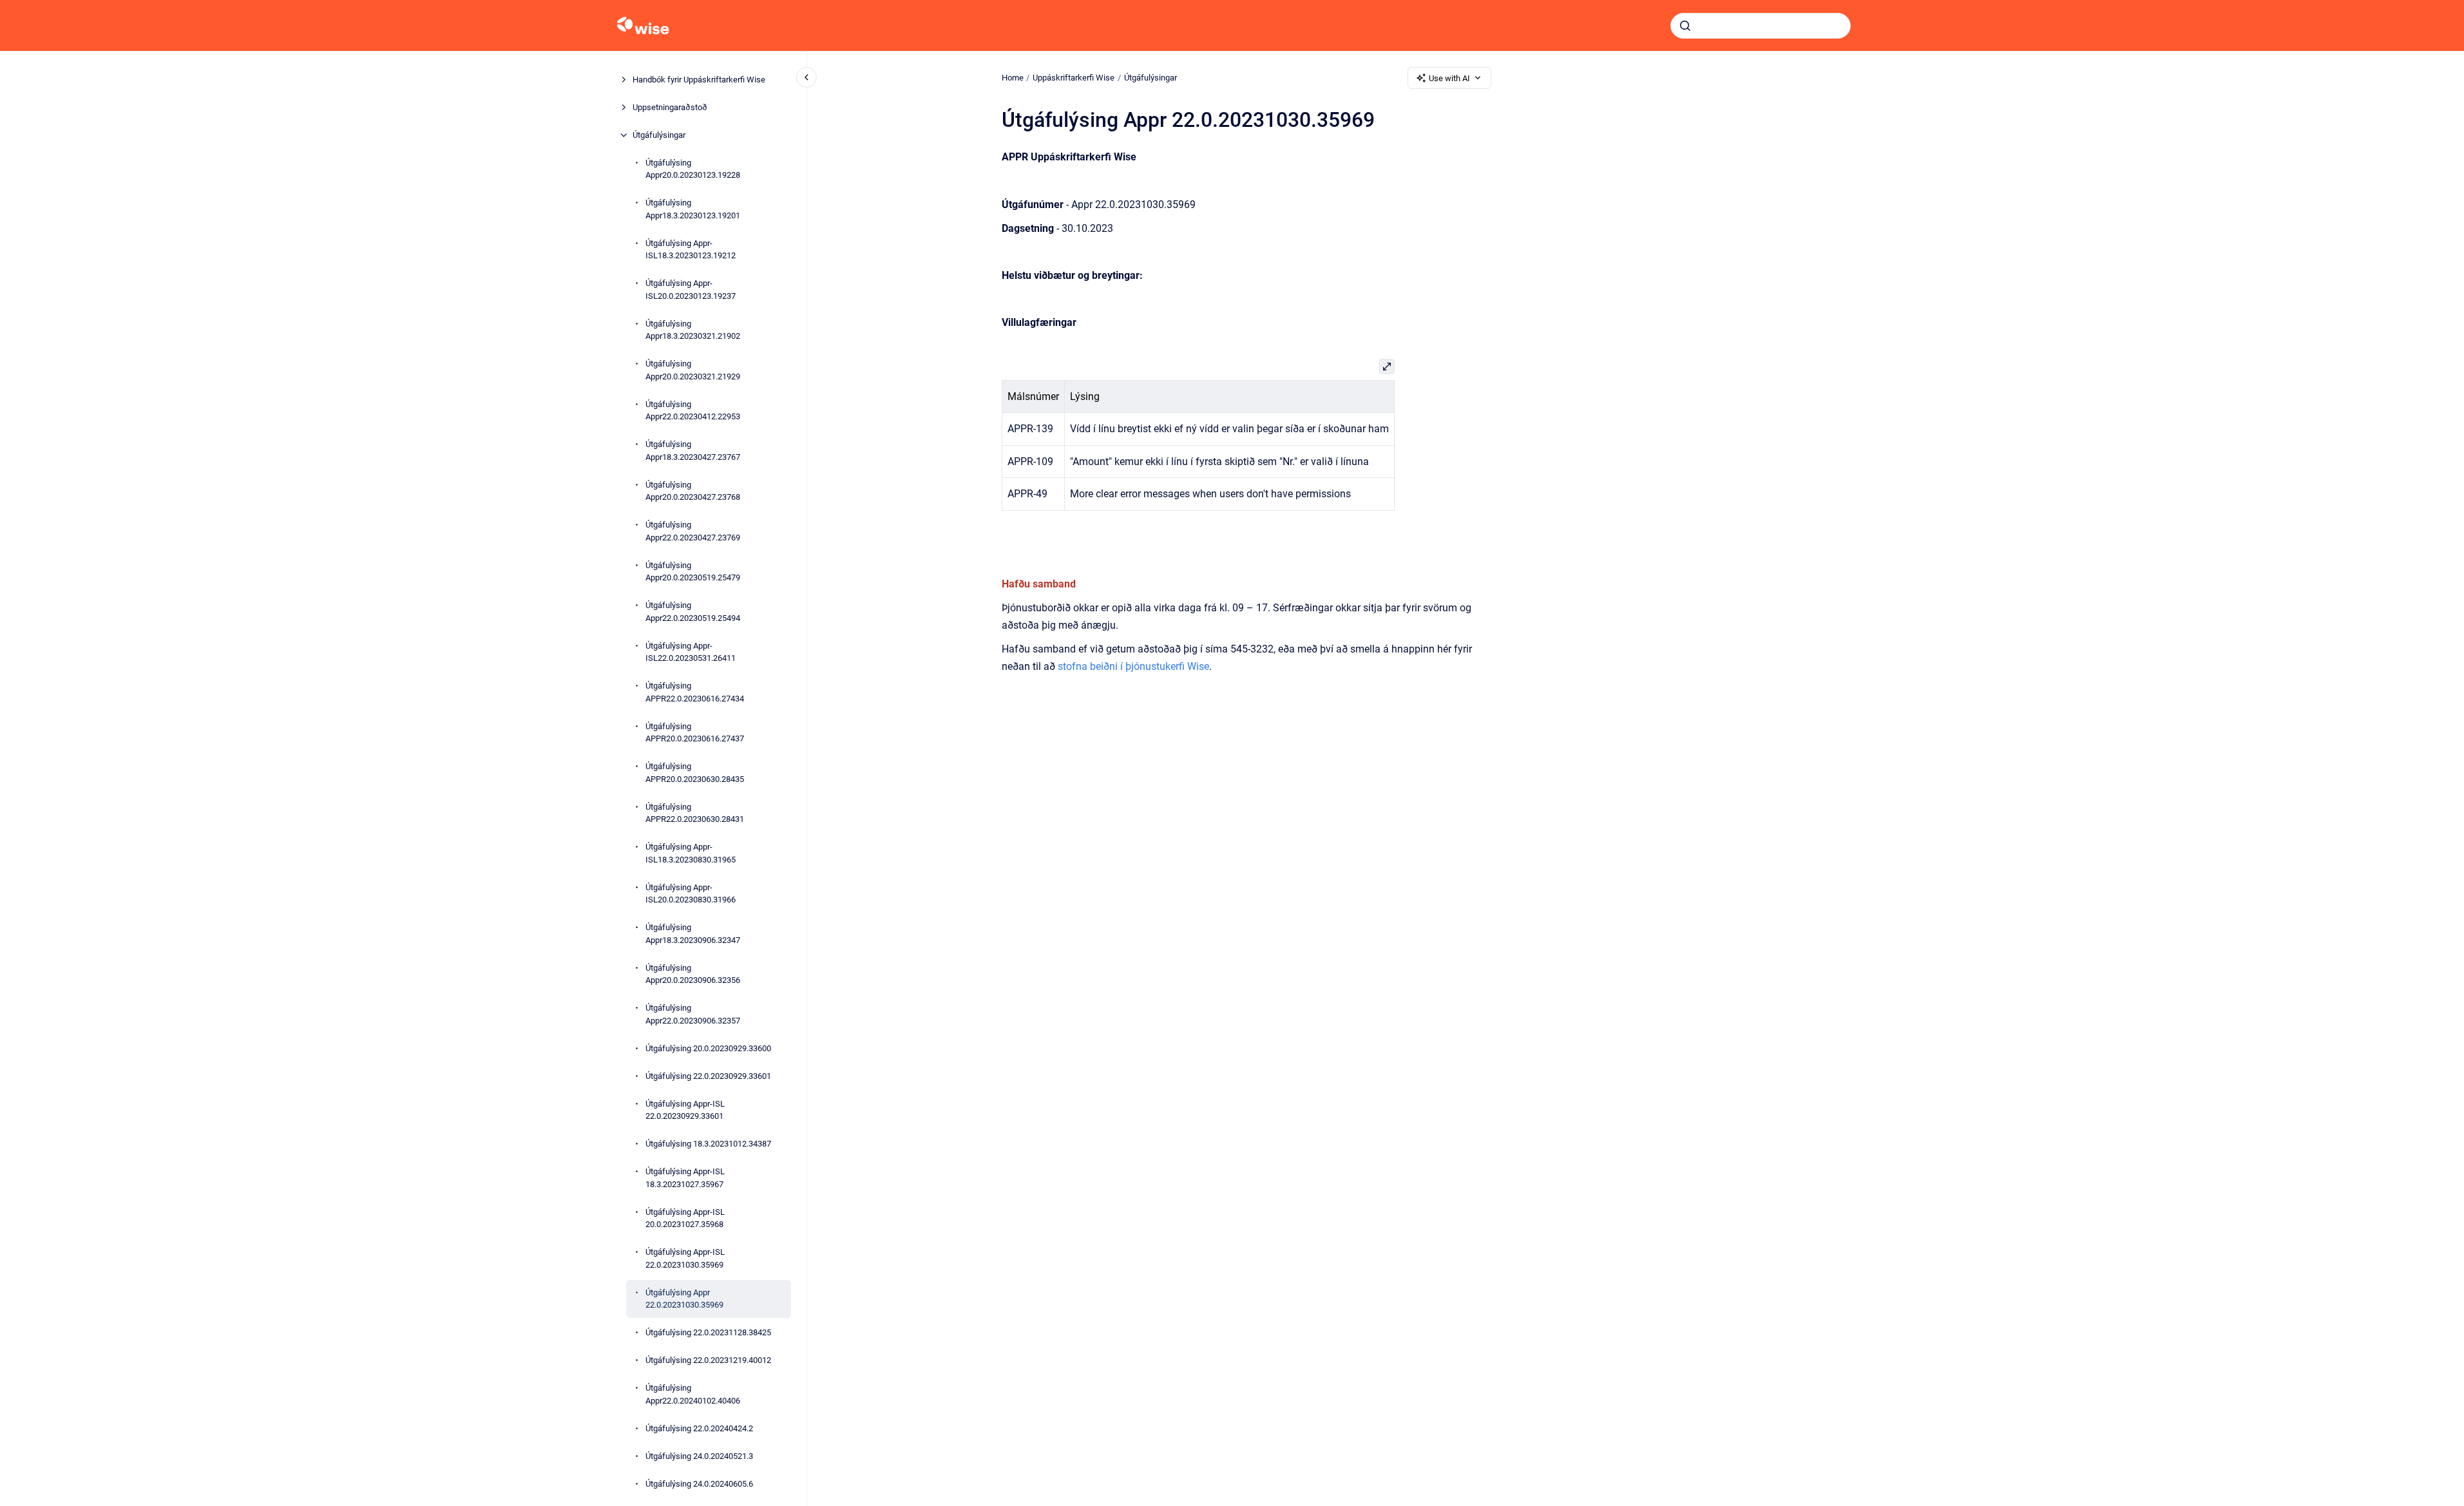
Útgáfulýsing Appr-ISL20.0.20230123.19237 (691, 290)
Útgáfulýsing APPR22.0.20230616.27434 (695, 692)
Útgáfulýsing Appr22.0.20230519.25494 (693, 612)
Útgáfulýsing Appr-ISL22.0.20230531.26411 (691, 652)
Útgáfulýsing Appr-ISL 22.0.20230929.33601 (685, 1110)
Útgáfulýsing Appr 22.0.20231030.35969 (684, 1299)
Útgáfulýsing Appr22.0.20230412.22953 (693, 411)
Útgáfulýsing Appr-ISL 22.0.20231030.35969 (685, 1258)
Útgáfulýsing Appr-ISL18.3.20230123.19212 (691, 250)
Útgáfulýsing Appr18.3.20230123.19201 (693, 209)
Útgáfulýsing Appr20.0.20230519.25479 (693, 572)
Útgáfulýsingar (659, 135)
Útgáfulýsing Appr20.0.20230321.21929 (693, 370)
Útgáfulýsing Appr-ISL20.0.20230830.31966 (691, 894)
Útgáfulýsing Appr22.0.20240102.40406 (693, 1394)
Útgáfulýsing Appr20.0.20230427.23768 (693, 491)
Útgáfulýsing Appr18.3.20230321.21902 (693, 330)
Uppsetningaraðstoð (670, 107)
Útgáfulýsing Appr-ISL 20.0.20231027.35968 (685, 1218)
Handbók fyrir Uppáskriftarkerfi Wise (699, 80)
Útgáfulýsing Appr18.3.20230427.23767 (693, 451)
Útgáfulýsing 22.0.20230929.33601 (708, 1076)
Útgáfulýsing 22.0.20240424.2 (699, 1428)
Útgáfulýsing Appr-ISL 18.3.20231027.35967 (685, 1178)
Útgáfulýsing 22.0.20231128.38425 (708, 1332)
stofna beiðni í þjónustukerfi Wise (1133, 666)
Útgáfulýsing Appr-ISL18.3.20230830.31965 (691, 853)
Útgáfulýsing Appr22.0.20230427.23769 (693, 531)
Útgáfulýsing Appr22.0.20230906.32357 (693, 1014)
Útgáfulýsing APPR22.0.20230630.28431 (695, 813)
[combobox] (1761, 26)
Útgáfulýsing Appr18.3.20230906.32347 (693, 934)
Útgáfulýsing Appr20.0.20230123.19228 (693, 169)
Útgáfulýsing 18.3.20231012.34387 (708, 1144)
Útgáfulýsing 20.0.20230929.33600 (708, 1048)
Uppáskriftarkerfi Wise (1074, 78)
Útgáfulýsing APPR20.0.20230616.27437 (695, 733)
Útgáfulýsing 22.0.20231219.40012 (708, 1360)
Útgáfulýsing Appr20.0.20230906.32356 (693, 974)
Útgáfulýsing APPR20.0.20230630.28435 (695, 773)
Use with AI (1449, 78)
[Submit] (1685, 26)
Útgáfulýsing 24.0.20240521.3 (699, 1456)
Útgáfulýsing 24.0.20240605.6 (699, 1484)
